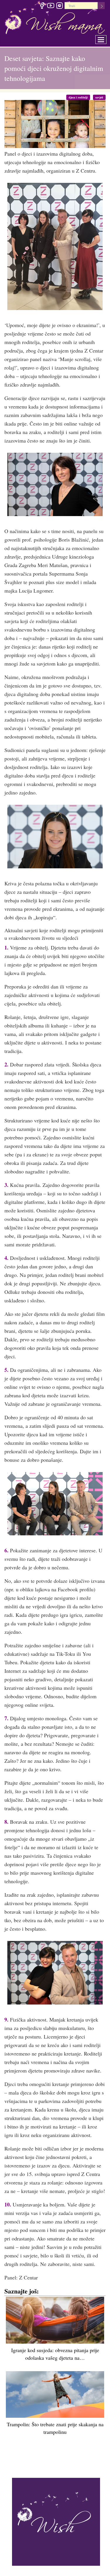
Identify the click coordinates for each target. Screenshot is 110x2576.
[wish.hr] (56, 2521)
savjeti (100, 97)
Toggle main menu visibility (105, 38)
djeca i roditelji (81, 97)
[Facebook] (42, 6)
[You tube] (51, 6)
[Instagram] (59, 6)
